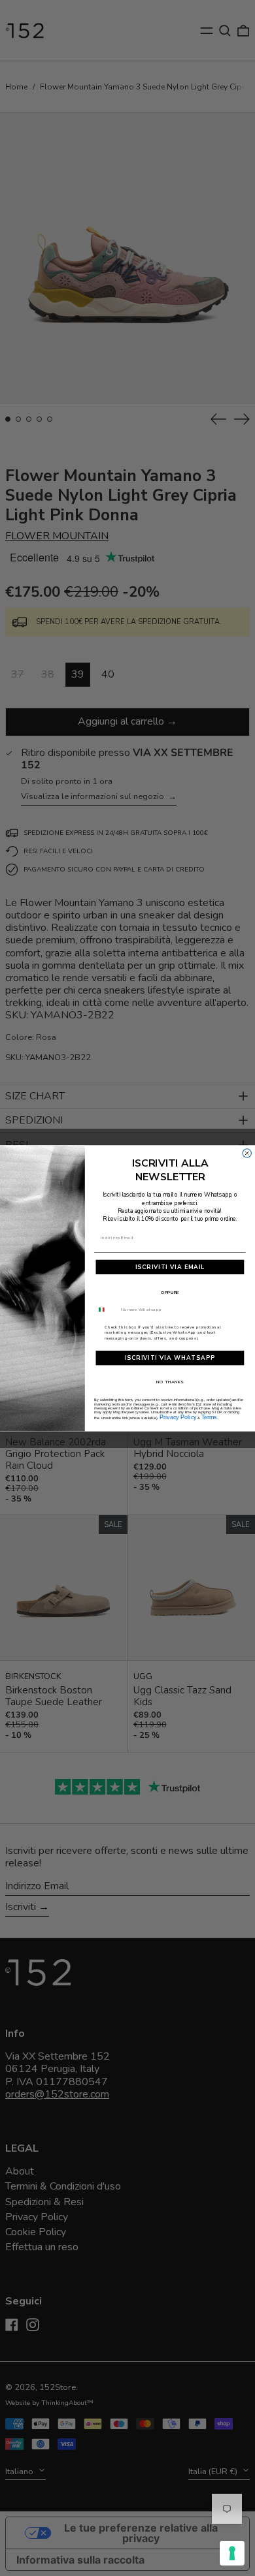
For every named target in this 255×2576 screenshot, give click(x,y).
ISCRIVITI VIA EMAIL (170, 1266)
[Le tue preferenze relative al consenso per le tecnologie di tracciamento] (232, 2553)
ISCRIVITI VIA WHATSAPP (170, 1358)
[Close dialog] (247, 1153)
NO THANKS (170, 1381)
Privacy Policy (178, 1416)
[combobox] (106, 1309)
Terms (209, 1416)
